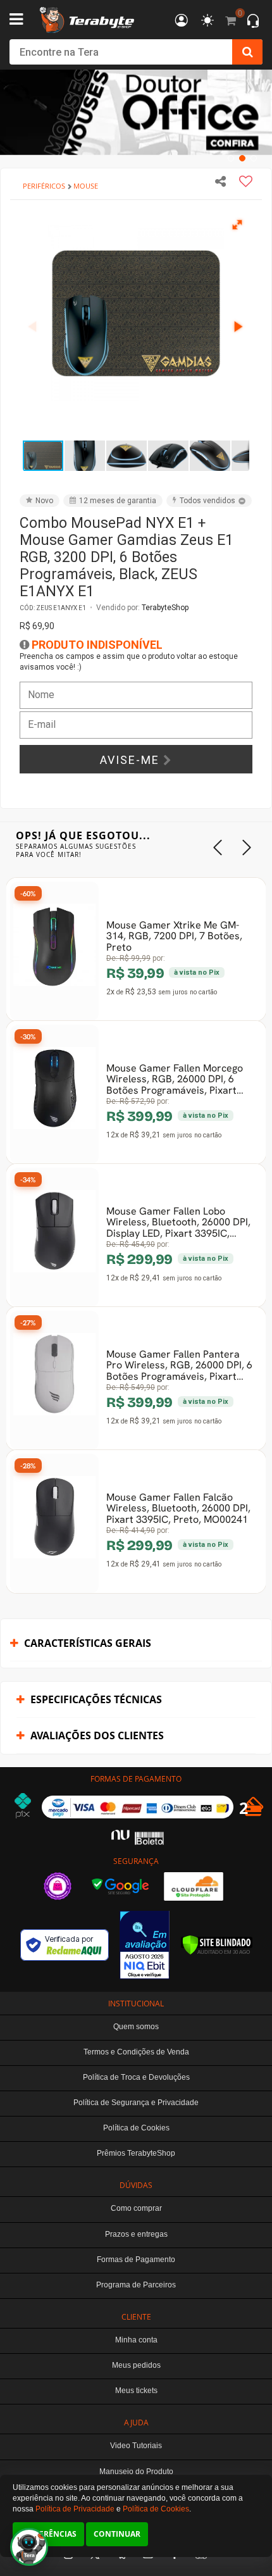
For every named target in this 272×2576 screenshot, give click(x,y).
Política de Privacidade (75, 2509)
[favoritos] (207, 21)
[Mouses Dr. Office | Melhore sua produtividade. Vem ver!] (136, 112)
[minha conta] (182, 21)
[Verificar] (217, 1945)
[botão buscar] (247, 52)
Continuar (117, 2534)
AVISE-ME (132, 760)
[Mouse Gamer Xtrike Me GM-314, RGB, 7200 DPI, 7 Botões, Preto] (54, 951)
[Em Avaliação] (145, 1945)
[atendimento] (253, 22)
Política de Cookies (156, 2509)
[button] (238, 224)
